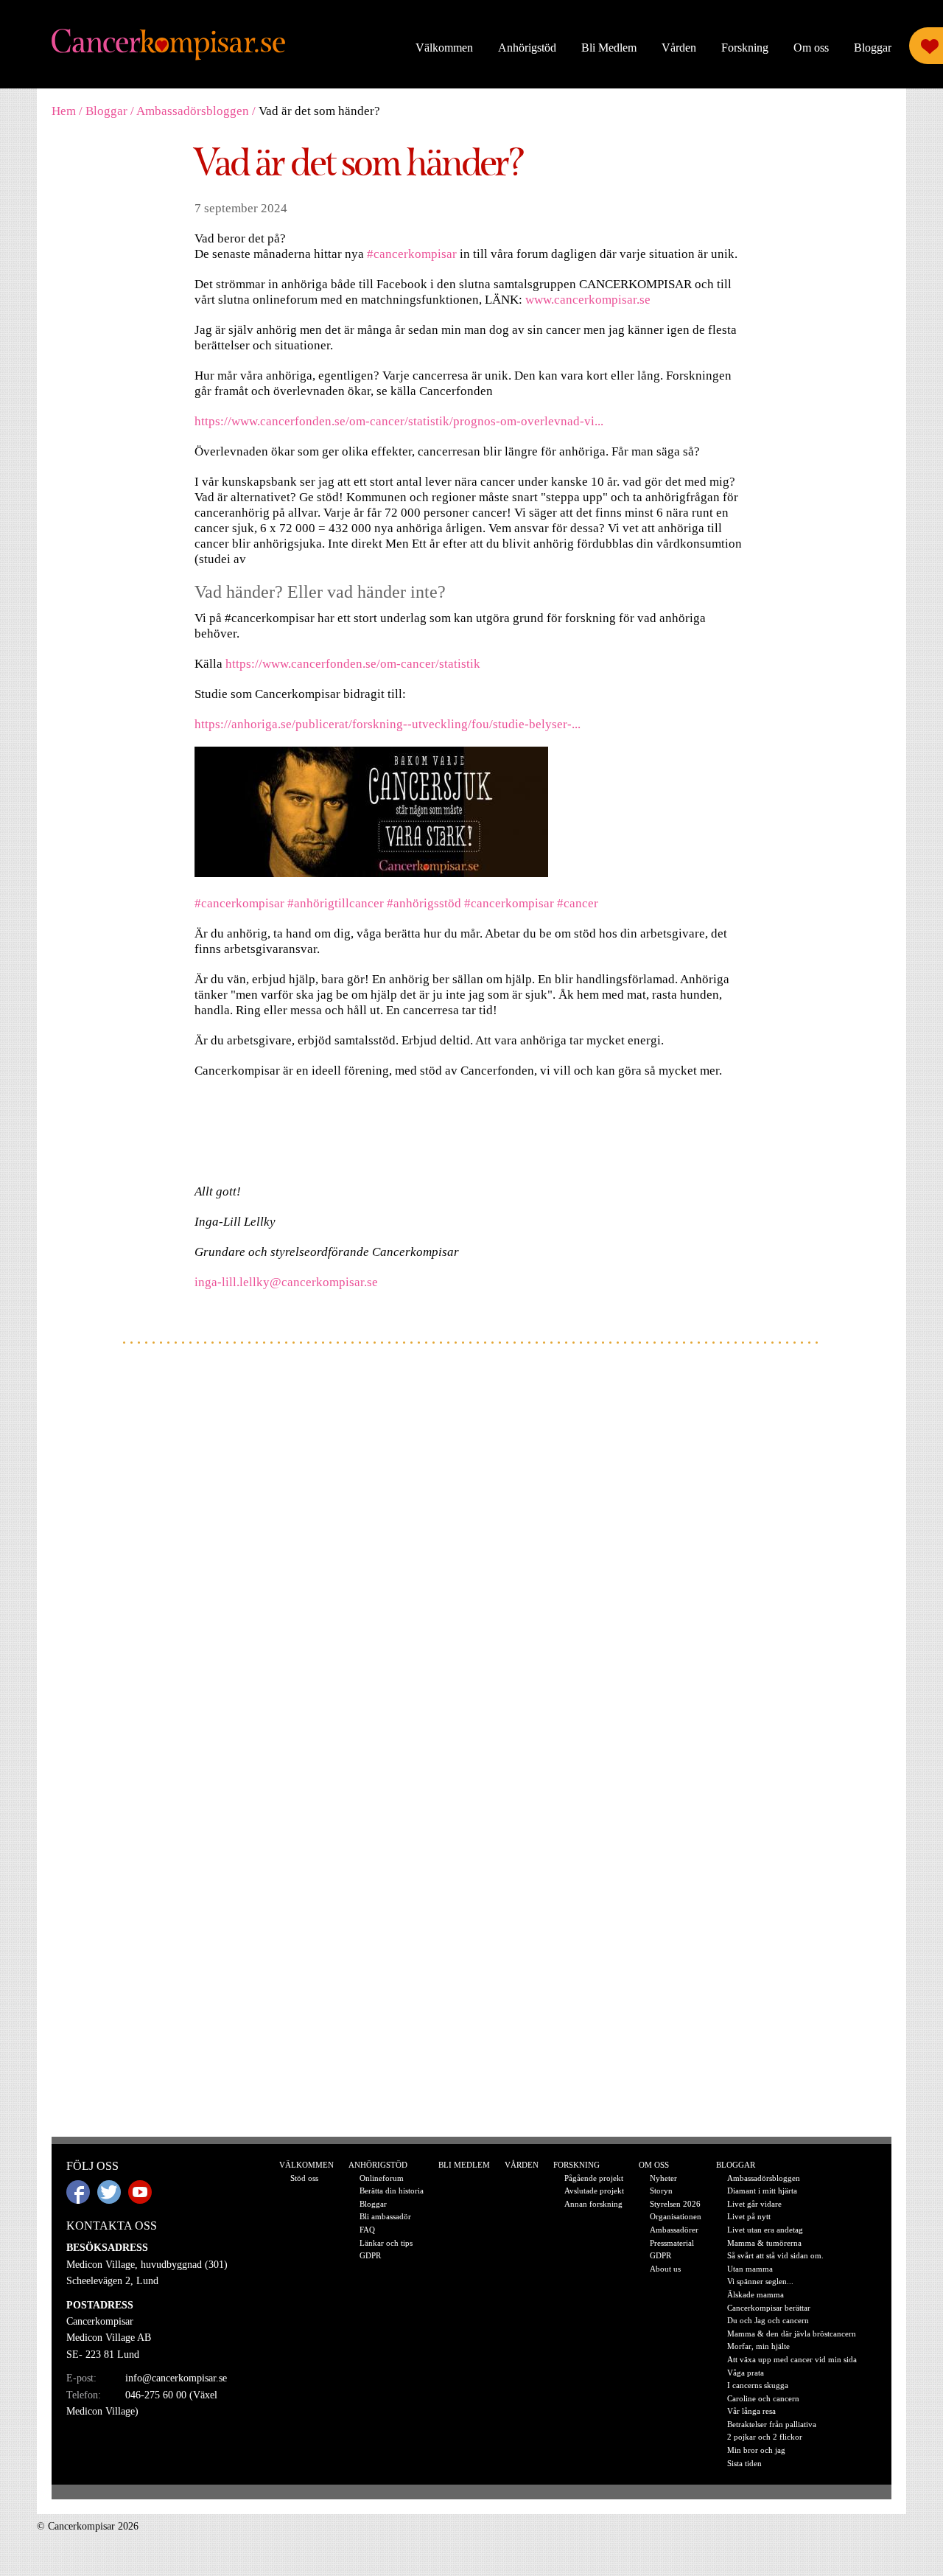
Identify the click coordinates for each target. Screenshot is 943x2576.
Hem (64, 111)
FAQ (367, 2230)
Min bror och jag (756, 2450)
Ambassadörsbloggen (193, 111)
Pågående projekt (594, 2178)
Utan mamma (750, 2269)
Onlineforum (382, 2178)
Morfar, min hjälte (758, 2346)
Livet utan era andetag (765, 2230)
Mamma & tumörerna (764, 2243)
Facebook (78, 2192)
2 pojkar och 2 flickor (765, 2437)
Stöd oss (304, 2178)
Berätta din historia (392, 2191)
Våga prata (746, 2373)
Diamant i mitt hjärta (762, 2191)
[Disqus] (471, 1550)
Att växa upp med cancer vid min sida (792, 2359)
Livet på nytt (749, 2216)
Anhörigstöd (527, 48)
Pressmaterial (672, 2243)
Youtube (140, 2192)
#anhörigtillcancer (336, 903)
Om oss (811, 48)
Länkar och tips (386, 2243)
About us (665, 2269)
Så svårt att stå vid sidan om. (775, 2255)
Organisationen (676, 2216)
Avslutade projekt (594, 2191)
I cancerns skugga (758, 2385)
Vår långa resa (751, 2411)
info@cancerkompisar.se (176, 2378)
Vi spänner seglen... (760, 2281)
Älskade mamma (756, 2294)
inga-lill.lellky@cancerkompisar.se (286, 1282)
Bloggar (873, 48)
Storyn (661, 2191)
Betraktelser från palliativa (772, 2424)
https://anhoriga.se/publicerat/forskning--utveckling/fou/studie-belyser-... (388, 724)
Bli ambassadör (385, 2216)
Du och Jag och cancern (768, 2320)
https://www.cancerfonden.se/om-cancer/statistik (353, 664)
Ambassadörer (674, 2230)
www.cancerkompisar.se (588, 300)
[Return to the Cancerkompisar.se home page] (169, 45)
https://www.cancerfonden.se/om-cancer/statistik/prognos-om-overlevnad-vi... (399, 421)
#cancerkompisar (412, 254)
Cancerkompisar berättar (769, 2308)
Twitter (109, 2192)
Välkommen (444, 48)
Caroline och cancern (763, 2398)
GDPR (370, 2255)
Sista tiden (744, 2463)
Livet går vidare (754, 2204)
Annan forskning (593, 2204)
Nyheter (663, 2178)
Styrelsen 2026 (675, 2204)
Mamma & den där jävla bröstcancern (792, 2334)
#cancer (578, 903)
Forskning (745, 48)
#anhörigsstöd (424, 903)
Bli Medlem (609, 48)
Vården (679, 48)
